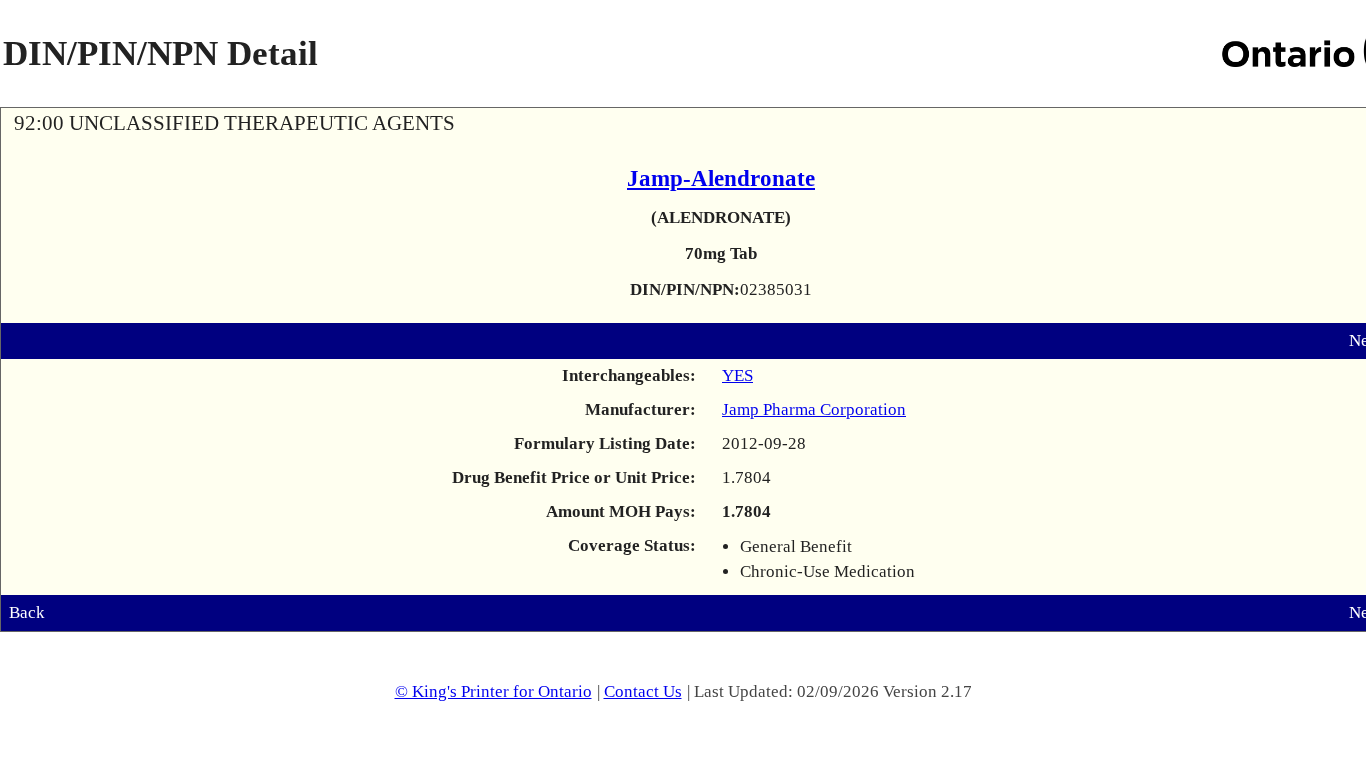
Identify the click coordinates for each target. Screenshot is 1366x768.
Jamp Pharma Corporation (814, 409)
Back (27, 612)
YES (737, 375)
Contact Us (643, 691)
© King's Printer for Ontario (493, 691)
